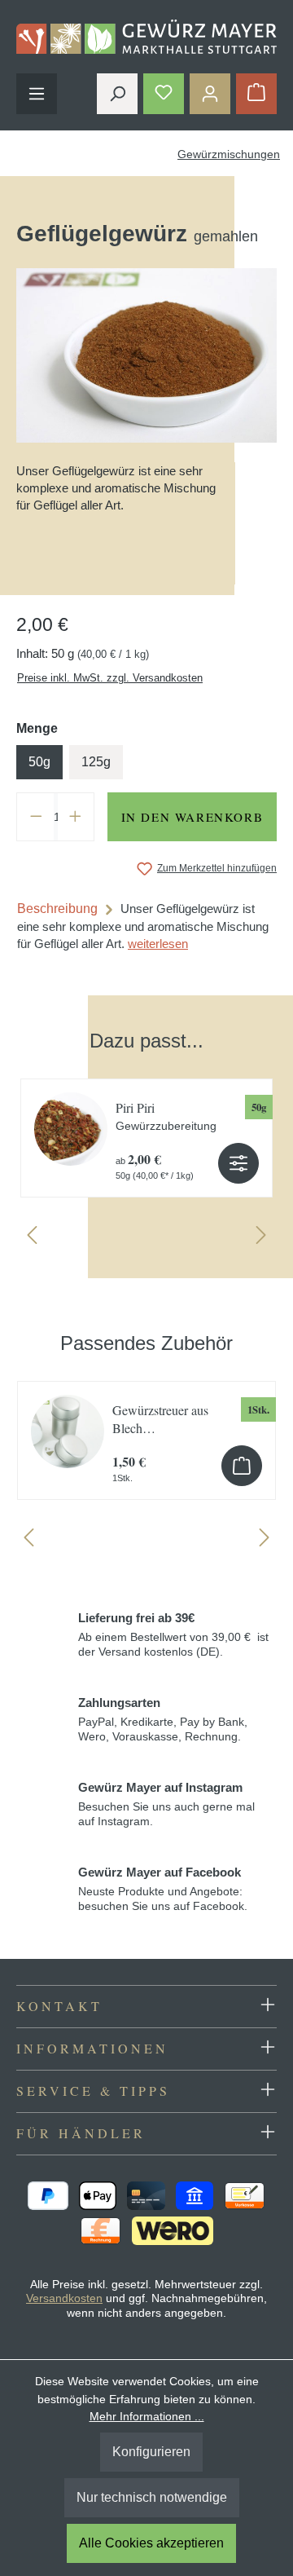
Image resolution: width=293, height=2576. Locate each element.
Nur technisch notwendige (152, 2497)
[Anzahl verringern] (36, 817)
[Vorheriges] (32, 1239)
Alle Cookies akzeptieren (151, 2543)
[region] (146, 1130)
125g (96, 762)
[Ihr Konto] (210, 94)
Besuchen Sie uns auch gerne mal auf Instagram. (166, 1804)
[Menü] (37, 94)
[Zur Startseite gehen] (146, 37)
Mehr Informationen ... (147, 2416)
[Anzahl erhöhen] (76, 817)
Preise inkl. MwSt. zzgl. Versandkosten (110, 678)
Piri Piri (166, 1116)
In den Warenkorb (192, 817)
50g (39, 762)
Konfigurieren (151, 2452)
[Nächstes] (261, 1239)
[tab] (146, 926)
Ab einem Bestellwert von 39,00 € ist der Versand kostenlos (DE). (173, 1634)
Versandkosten (64, 2298)
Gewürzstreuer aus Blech (160, 1419)
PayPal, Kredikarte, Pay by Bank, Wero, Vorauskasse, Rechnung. (163, 1719)
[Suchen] (117, 94)
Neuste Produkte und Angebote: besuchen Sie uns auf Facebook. (163, 1889)
